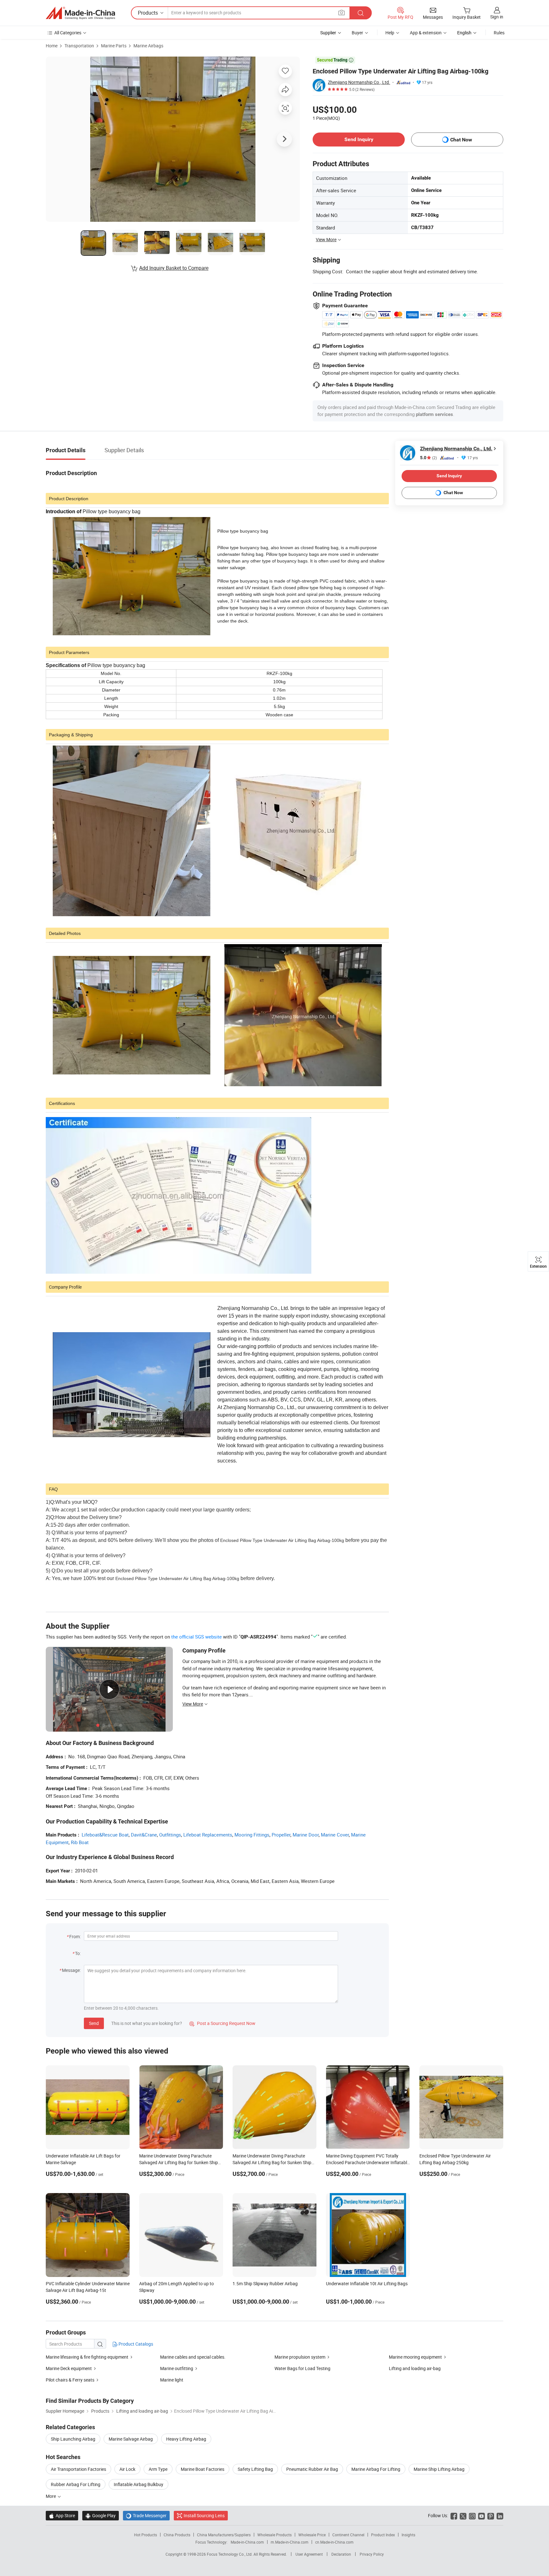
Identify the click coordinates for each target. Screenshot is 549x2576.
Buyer (357, 33)
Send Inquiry (359, 139)
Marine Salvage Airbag (131, 2439)
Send (94, 2023)
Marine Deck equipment (69, 2368)
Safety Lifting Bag (255, 2469)
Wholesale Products (274, 2535)
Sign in (497, 17)
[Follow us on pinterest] (491, 2515)
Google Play (101, 2515)
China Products (177, 2535)
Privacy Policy (372, 2554)
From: (75, 1936)
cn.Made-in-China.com (334, 2542)
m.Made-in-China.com (290, 2542)
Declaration (341, 2554)
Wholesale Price (312, 2535)
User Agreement (309, 2554)
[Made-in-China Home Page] (80, 13)
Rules (499, 33)
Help (390, 33)
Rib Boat (80, 1842)
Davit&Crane (144, 1835)
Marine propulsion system (300, 2357)
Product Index (383, 2535)
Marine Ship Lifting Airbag (439, 2469)
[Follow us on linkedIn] (500, 2515)
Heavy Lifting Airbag (186, 2439)
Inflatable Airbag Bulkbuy (139, 2484)
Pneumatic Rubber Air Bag (312, 2469)
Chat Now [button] (461, 140)
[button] (342, 13)
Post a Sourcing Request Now (222, 2023)
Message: (71, 1970)
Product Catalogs (135, 2344)
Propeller (281, 1835)
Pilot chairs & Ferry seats (71, 2380)
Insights (408, 2535)
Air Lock (127, 2469)
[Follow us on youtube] (481, 2515)
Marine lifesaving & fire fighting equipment (88, 2357)
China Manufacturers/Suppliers (224, 2535)
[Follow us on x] (463, 2515)
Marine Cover (335, 1835)
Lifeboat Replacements (208, 1835)
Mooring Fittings (252, 1835)
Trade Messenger (146, 2515)
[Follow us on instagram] (472, 2515)
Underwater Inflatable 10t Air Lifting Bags (367, 2283)
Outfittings (170, 1835)
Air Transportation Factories (78, 2469)
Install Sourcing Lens (204, 2515)
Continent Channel (348, 2535)
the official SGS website (197, 1637)
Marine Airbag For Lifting (376, 2469)
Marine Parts (114, 46)
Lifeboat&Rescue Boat (105, 1835)
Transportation (79, 46)
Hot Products (146, 2535)
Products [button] (148, 13)
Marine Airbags (148, 46)
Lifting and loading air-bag (415, 2368)
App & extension (426, 33)
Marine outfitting (177, 2368)
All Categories (68, 33)
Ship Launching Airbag (73, 2439)
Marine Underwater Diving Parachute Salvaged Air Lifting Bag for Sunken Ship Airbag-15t (179, 2162)
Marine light (172, 2380)
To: (78, 1953)
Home (52, 46)
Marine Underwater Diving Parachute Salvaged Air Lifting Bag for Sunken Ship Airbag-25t (272, 2162)
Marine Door (306, 1835)
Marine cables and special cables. (193, 2357)
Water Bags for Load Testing (302, 2368)
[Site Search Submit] (361, 13)
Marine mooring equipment (416, 2357)
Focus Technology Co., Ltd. (230, 2554)
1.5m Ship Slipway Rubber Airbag (265, 2283)
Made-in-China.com (247, 2542)
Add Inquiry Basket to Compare (174, 268)
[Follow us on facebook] (454, 2515)
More (51, 2496)
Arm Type (158, 2469)
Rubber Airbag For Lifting (76, 2484)
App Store (62, 2515)
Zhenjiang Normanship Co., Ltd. (359, 82)
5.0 (428, 458)
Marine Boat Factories (203, 2469)
